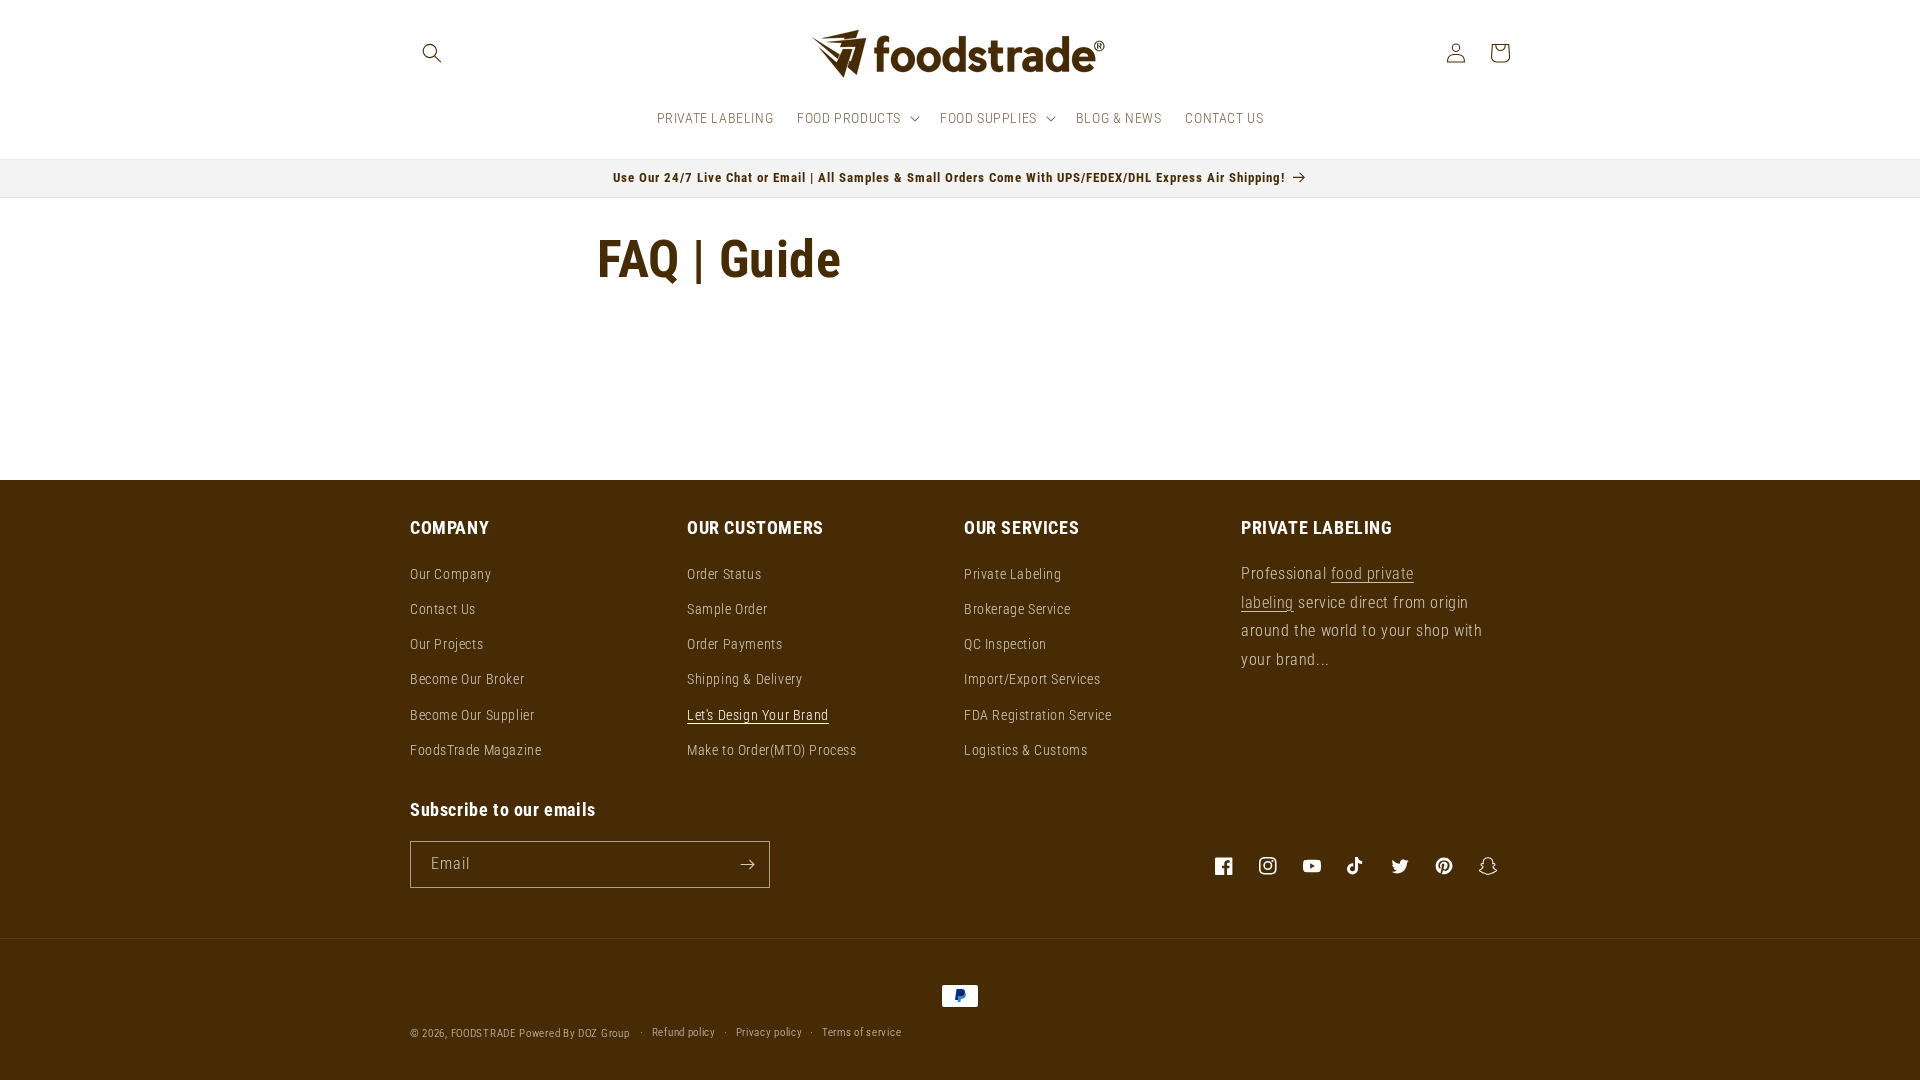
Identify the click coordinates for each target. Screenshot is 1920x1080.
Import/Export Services (1032, 679)
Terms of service (861, 1032)
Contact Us (443, 609)
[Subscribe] (747, 864)
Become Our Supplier (472, 715)
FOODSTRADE (483, 1033)
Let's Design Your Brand (758, 715)
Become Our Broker (467, 679)
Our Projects (446, 644)
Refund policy (684, 1032)
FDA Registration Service (1037, 715)
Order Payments (734, 644)
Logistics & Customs (1025, 750)
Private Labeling (1013, 574)
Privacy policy (769, 1032)
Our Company (451, 574)
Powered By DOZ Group (575, 1033)
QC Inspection (1005, 644)
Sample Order (727, 609)
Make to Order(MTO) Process (772, 750)
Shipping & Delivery (744, 679)
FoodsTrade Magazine (475, 750)
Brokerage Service (1017, 609)
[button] (432, 53)
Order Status (724, 574)
